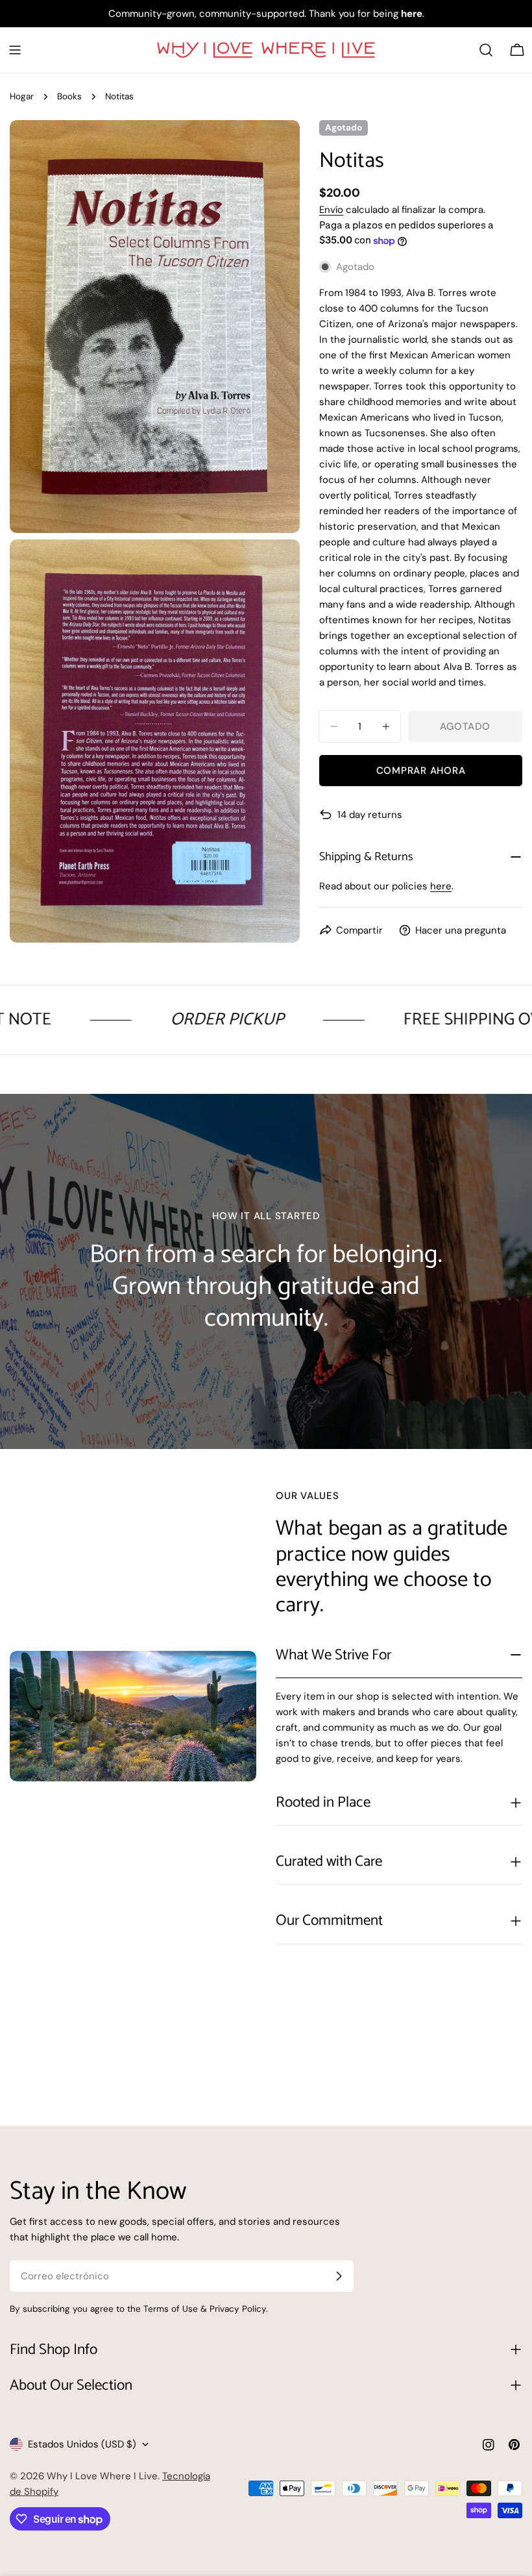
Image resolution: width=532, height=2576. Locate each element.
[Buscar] (486, 50)
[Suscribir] (339, 2276)
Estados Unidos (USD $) (82, 2444)
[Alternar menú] (15, 50)
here (441, 886)
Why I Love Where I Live (102, 2476)
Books (69, 96)
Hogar (22, 96)
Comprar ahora (421, 771)
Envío (331, 210)
